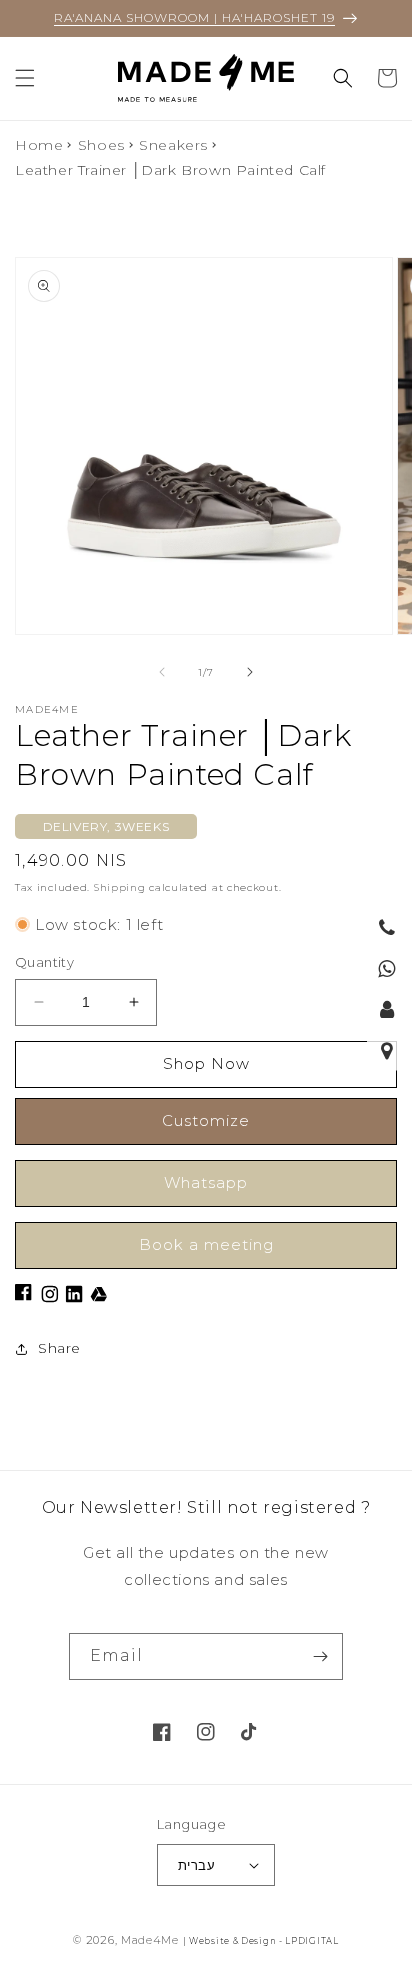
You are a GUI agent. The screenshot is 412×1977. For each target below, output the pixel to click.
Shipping (120, 887)
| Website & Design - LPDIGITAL (261, 1941)
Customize (206, 1120)
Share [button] (59, 1348)
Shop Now (206, 1063)
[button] (25, 78)
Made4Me (150, 1940)
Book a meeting (206, 1244)
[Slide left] (162, 672)
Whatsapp (206, 1182)
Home (39, 145)
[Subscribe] (320, 1656)
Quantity (44, 962)
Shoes (101, 145)
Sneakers (173, 145)
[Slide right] (250, 672)
